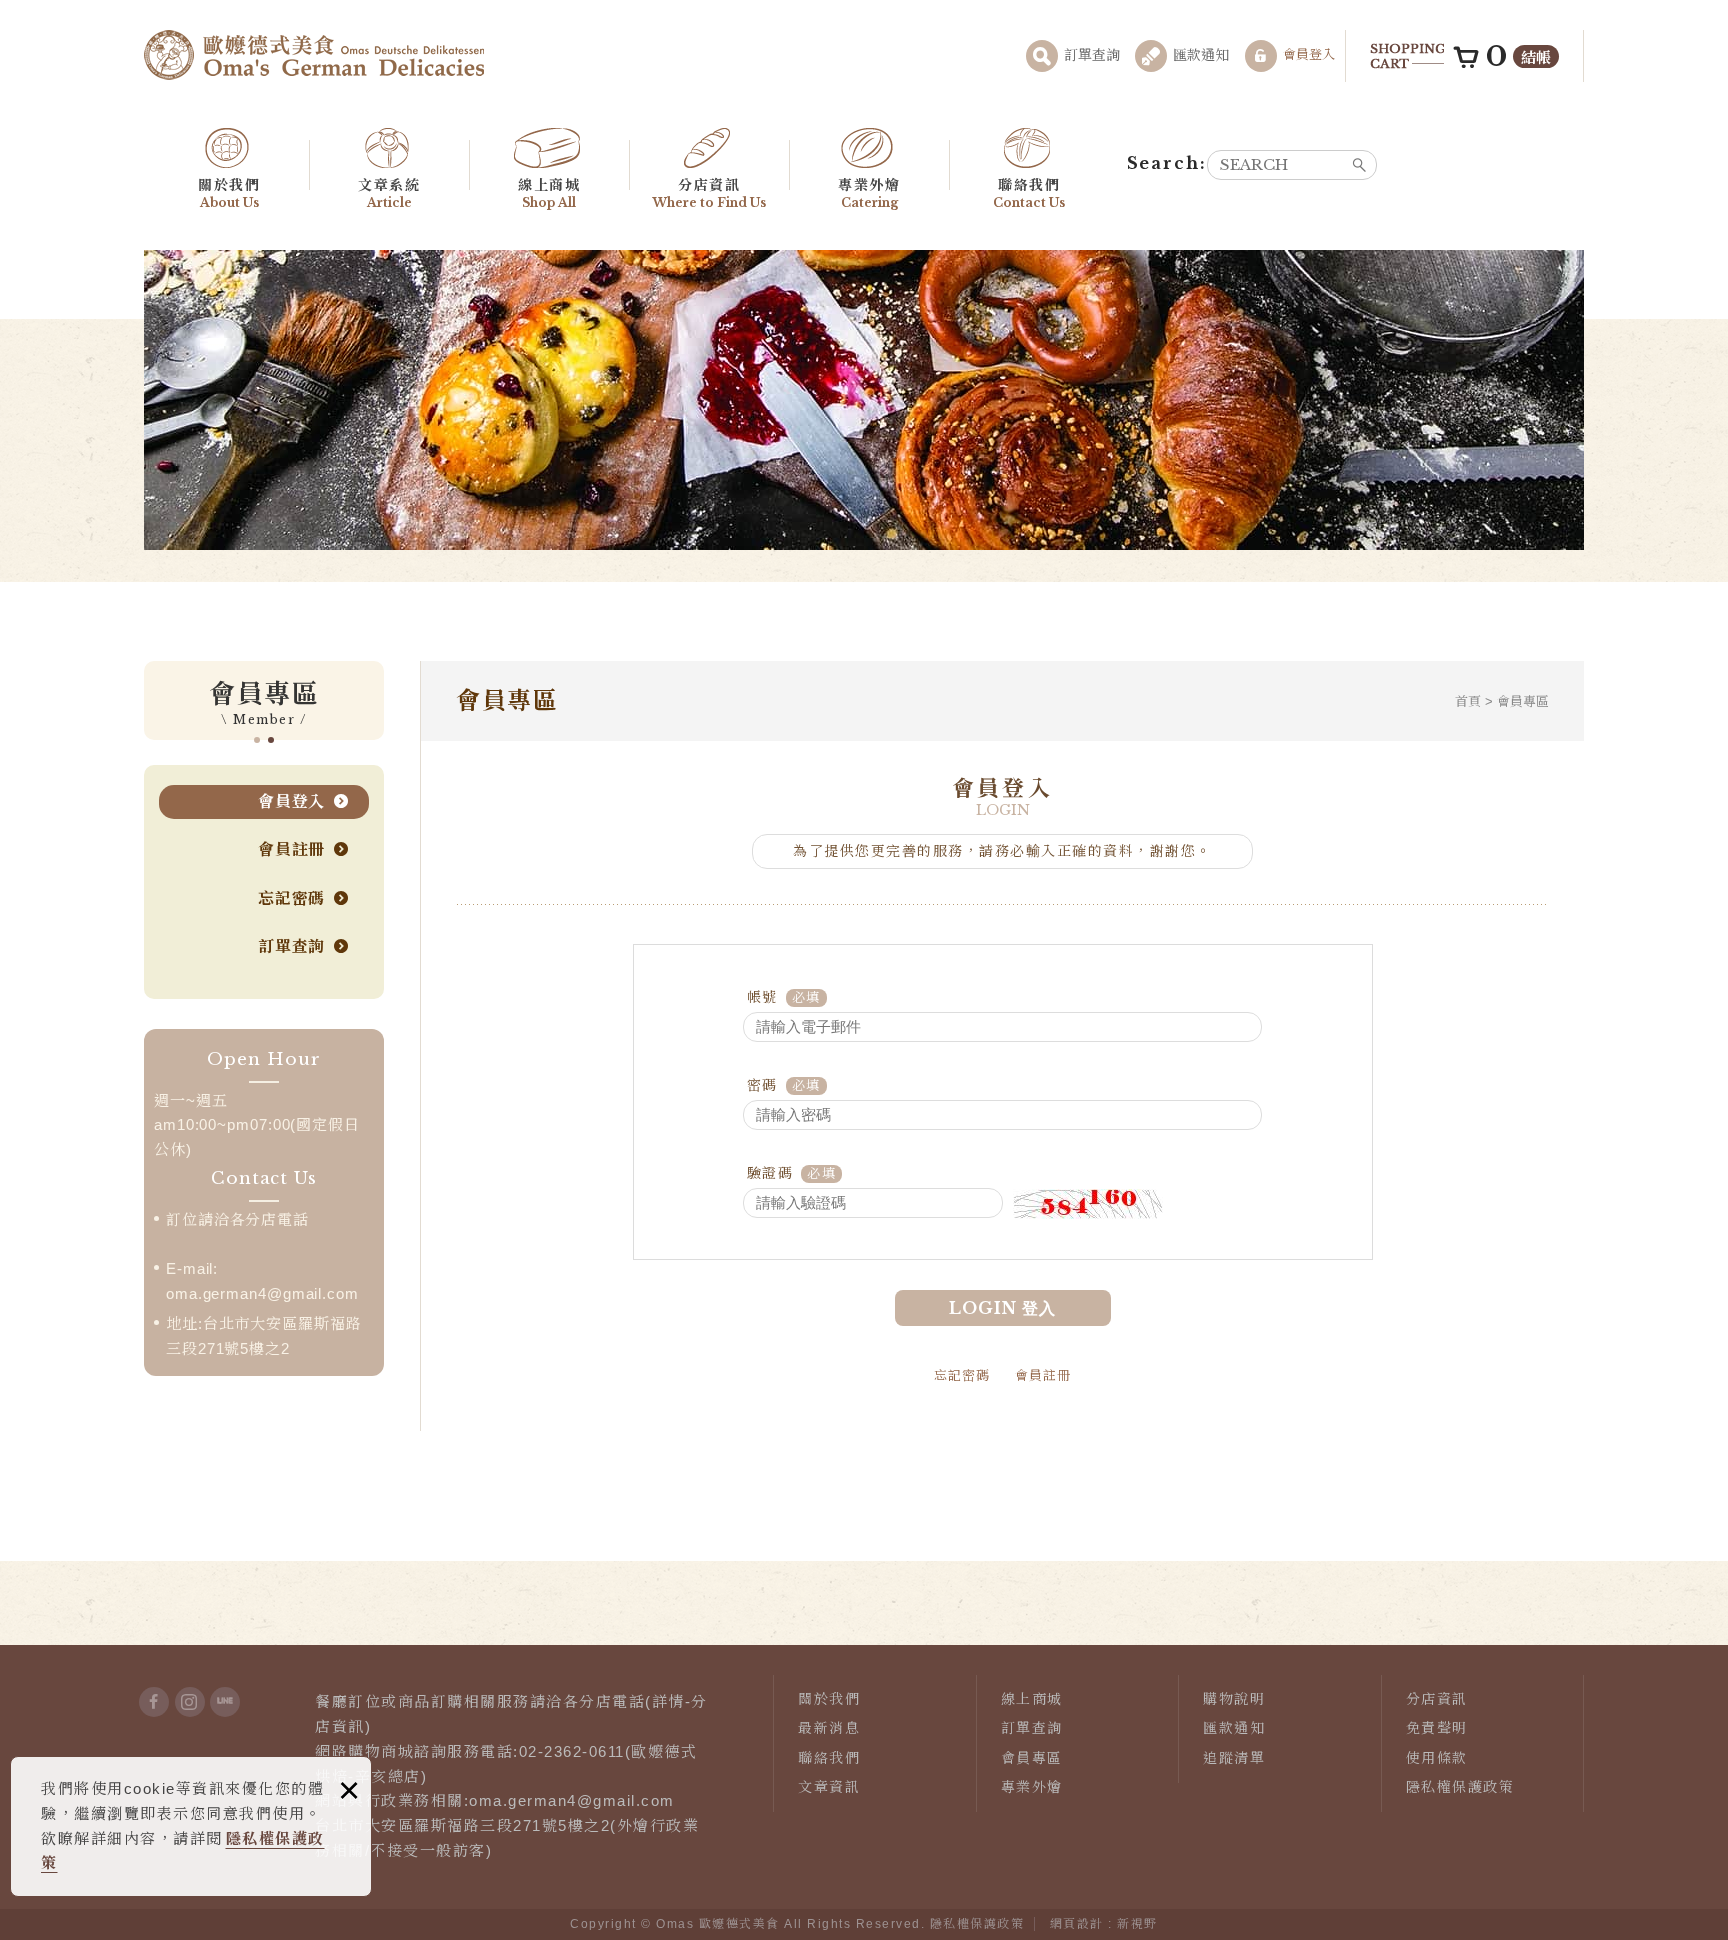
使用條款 (1437, 1758)
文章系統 (389, 193)
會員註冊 (291, 849)
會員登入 (1309, 54)
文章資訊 (829, 1787)
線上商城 (549, 193)
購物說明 (1234, 1699)
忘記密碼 (291, 898)
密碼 (762, 1085)
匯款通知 (1201, 55)
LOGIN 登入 (1002, 1308)
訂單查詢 (1092, 55)
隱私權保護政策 (1460, 1787)
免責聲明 (1437, 1728)
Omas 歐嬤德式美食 (314, 55)
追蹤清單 (1234, 1758)
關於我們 (229, 193)
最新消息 (829, 1728)
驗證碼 (770, 1173)
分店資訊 (709, 193)
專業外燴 (869, 193)
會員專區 (1032, 1758)
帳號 (762, 997)
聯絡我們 (1029, 193)
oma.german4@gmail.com (262, 1293)
